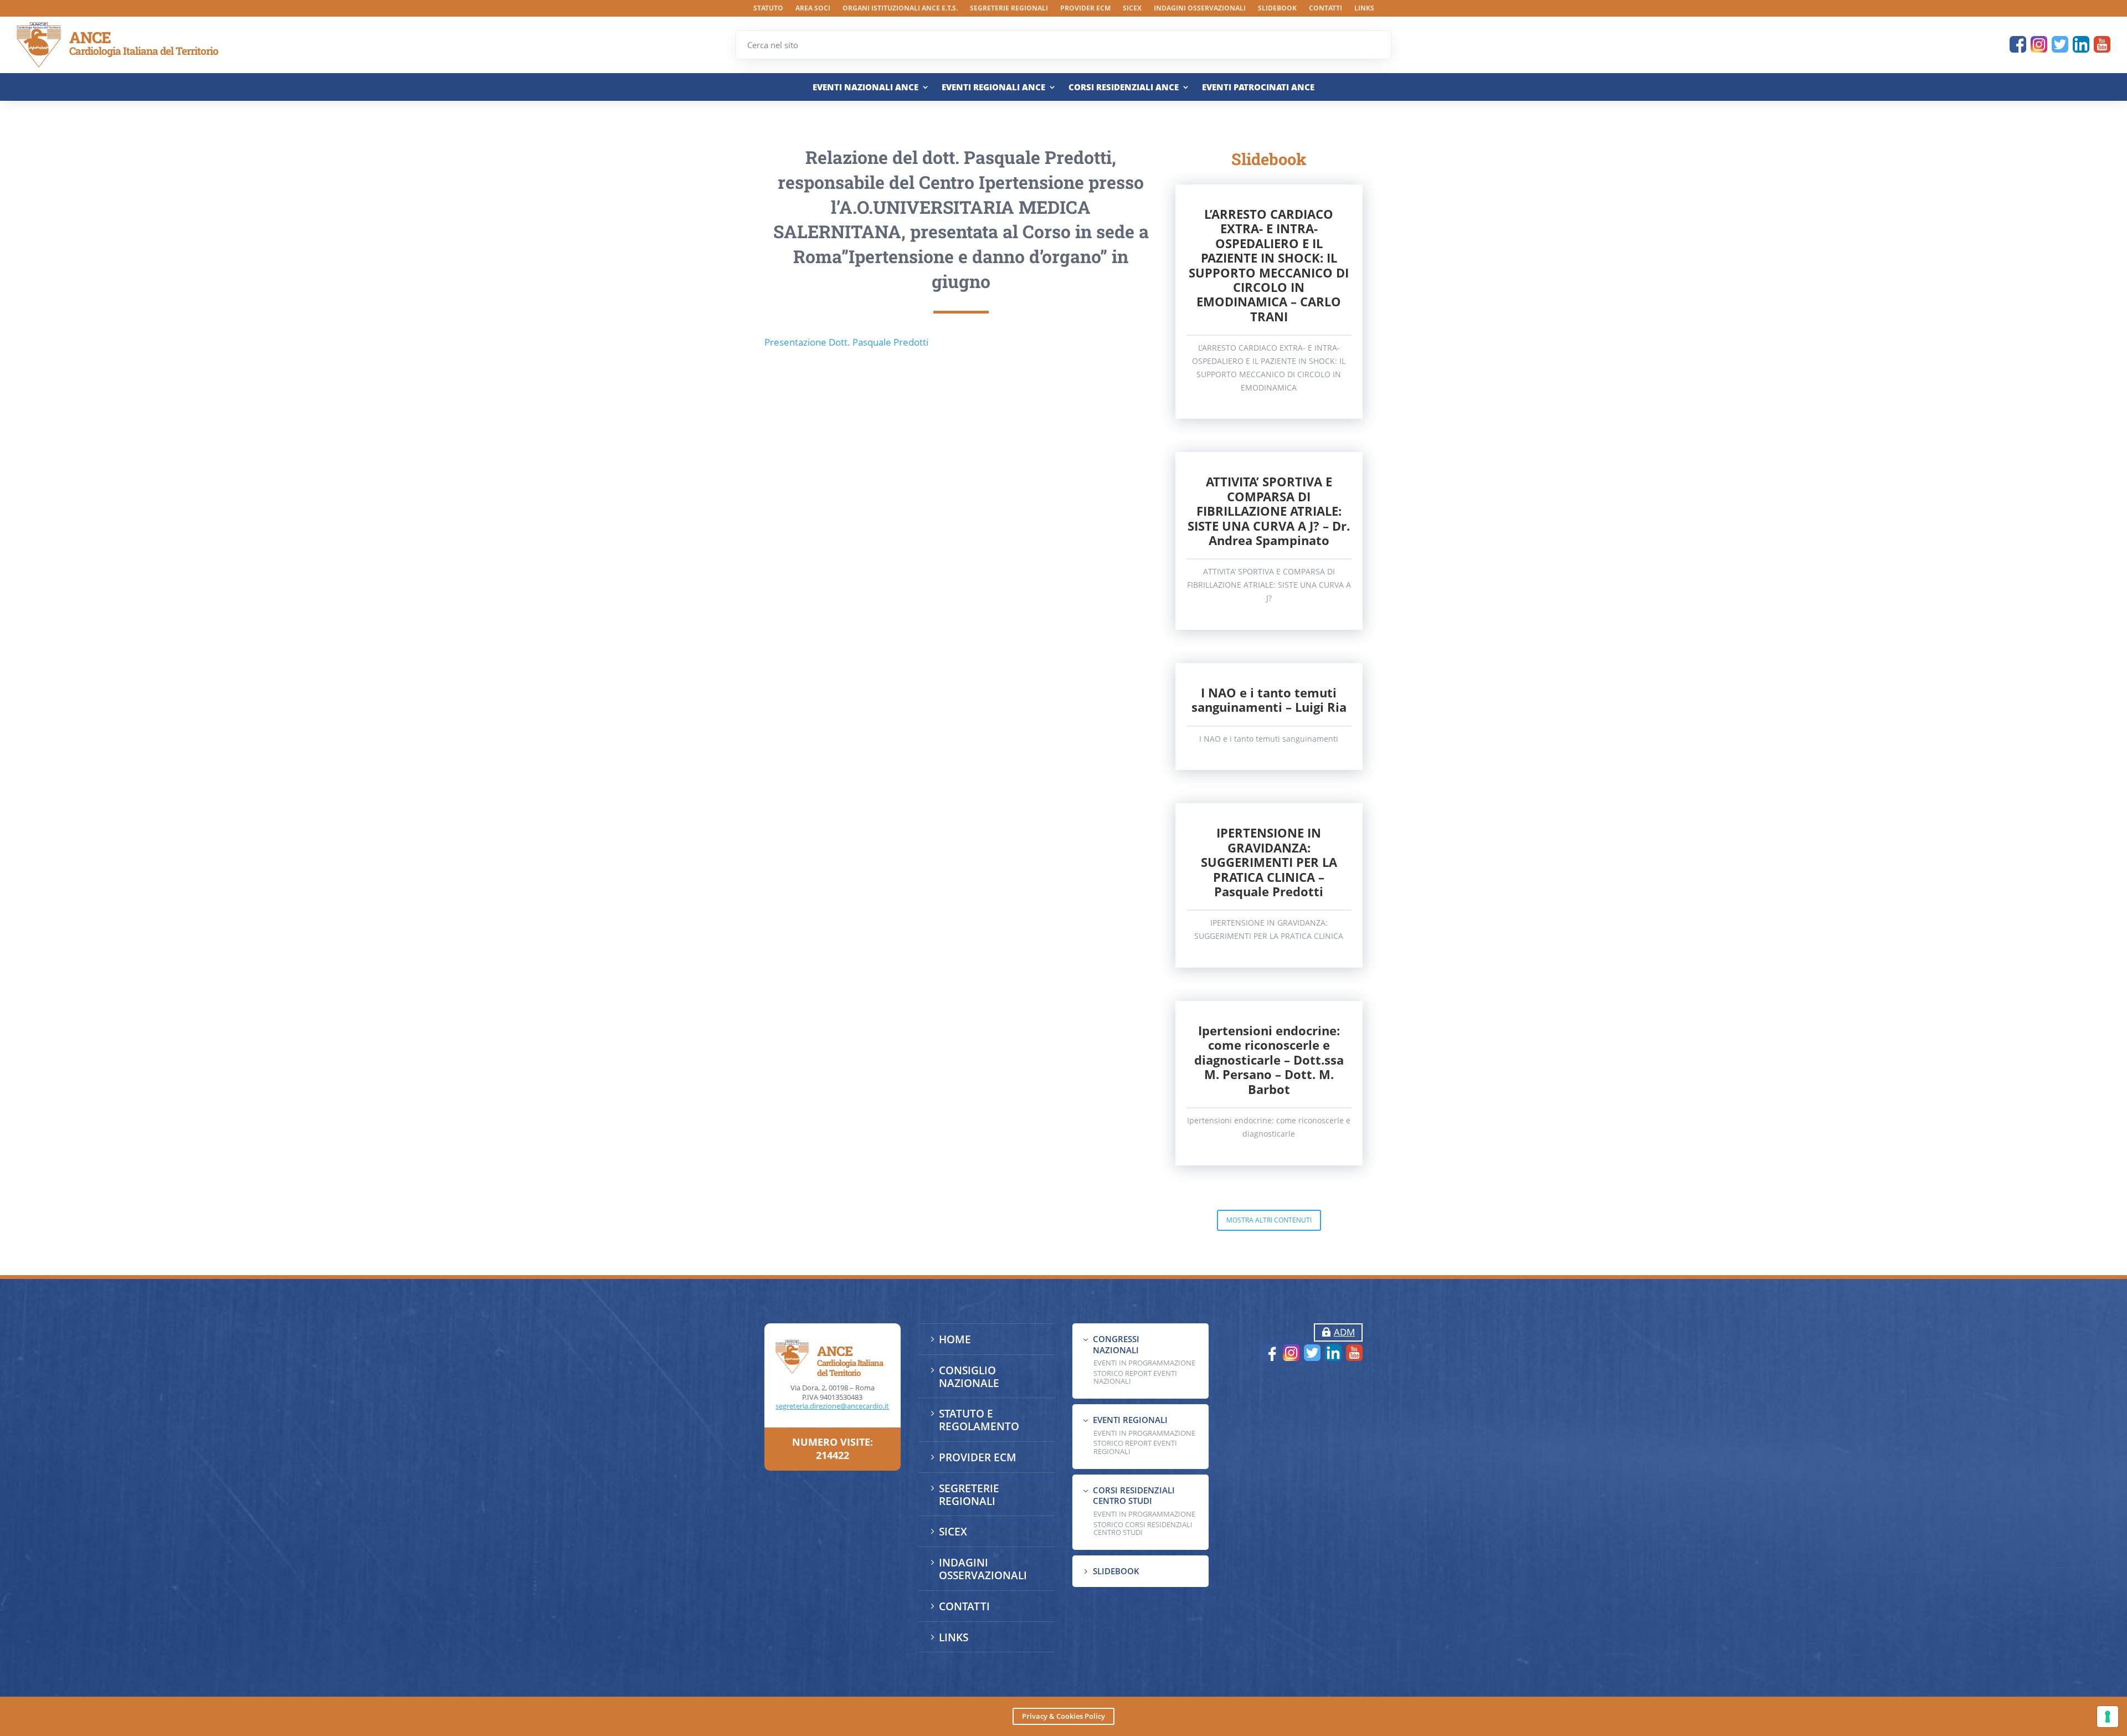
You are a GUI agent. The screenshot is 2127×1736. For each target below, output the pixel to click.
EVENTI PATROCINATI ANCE (1258, 87)
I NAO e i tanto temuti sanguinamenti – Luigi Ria (1269, 700)
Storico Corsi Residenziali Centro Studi (1143, 1528)
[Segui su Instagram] (2039, 44)
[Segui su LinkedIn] (2081, 44)
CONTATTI (1325, 9)
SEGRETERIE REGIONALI (1009, 9)
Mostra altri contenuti (1269, 1220)
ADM (1344, 1332)
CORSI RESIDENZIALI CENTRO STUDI (1134, 1496)
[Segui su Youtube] (2102, 44)
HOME (955, 1339)
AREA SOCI (813, 9)
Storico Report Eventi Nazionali (1135, 1377)
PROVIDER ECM (1085, 9)
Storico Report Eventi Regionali (1135, 1447)
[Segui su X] (2060, 44)
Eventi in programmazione (1144, 1514)
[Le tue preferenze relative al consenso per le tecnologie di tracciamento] (2108, 1717)
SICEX (1132, 9)
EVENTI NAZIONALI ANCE (865, 87)
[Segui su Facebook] (2018, 44)
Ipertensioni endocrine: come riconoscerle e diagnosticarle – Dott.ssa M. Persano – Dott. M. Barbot (1269, 1060)
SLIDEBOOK (1277, 9)
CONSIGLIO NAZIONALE (969, 1377)
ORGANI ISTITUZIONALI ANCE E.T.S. (900, 9)
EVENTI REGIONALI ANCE (993, 87)
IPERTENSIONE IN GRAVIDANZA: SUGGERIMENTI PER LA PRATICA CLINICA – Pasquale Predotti (1269, 862)
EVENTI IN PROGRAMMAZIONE (1144, 1363)
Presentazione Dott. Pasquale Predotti (846, 342)
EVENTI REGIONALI (1130, 1420)
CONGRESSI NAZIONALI (1116, 1344)
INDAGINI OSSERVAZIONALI (1200, 9)
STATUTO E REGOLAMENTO (979, 1420)
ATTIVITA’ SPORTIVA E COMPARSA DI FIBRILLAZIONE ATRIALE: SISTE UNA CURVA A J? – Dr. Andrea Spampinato (1269, 511)
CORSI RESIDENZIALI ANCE (1124, 87)
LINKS (1364, 9)
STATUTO (768, 9)
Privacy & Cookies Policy (1063, 1716)
